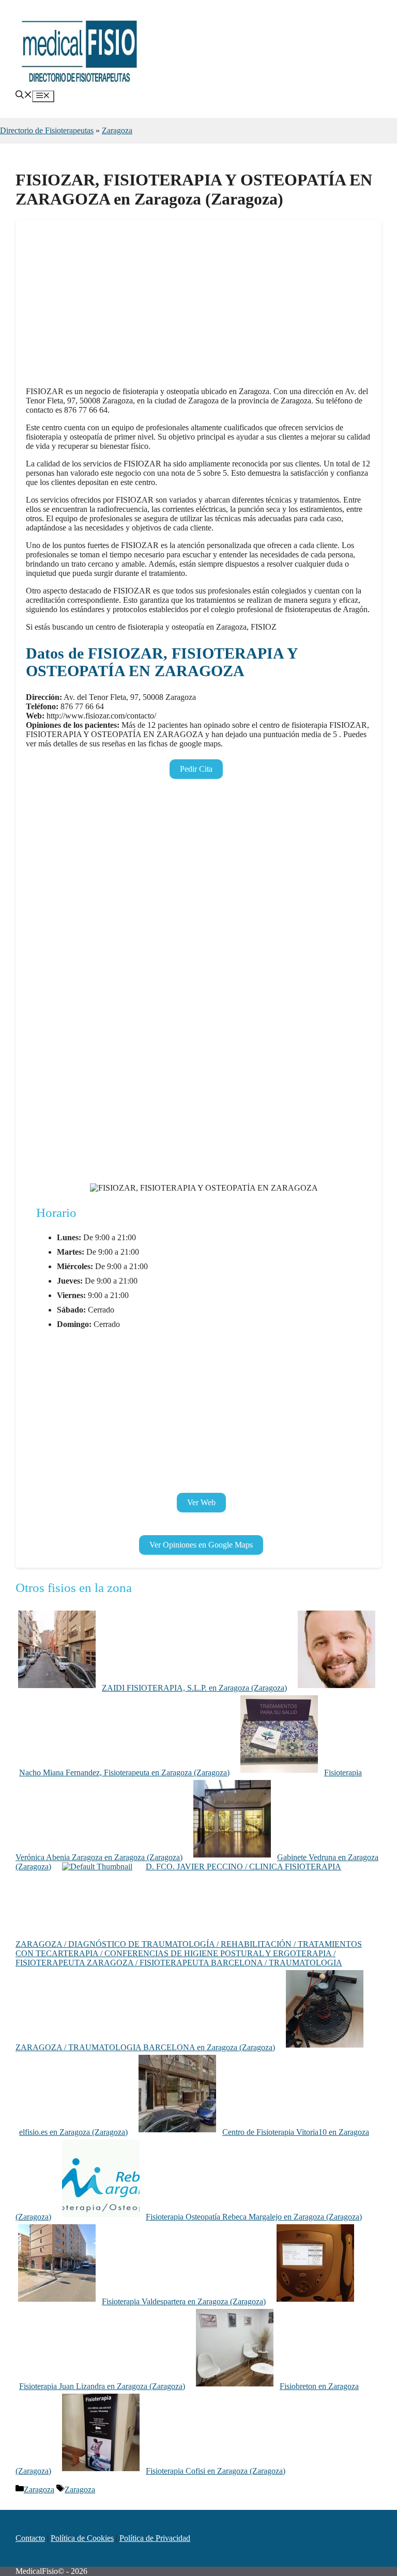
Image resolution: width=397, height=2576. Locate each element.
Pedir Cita (196, 769)
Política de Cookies (82, 2538)
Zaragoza (117, 130)
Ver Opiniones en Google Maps (201, 1545)
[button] (24, 96)
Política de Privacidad (155, 2538)
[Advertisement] (198, 306)
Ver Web (201, 1502)
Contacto (30, 2538)
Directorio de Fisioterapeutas (47, 130)
